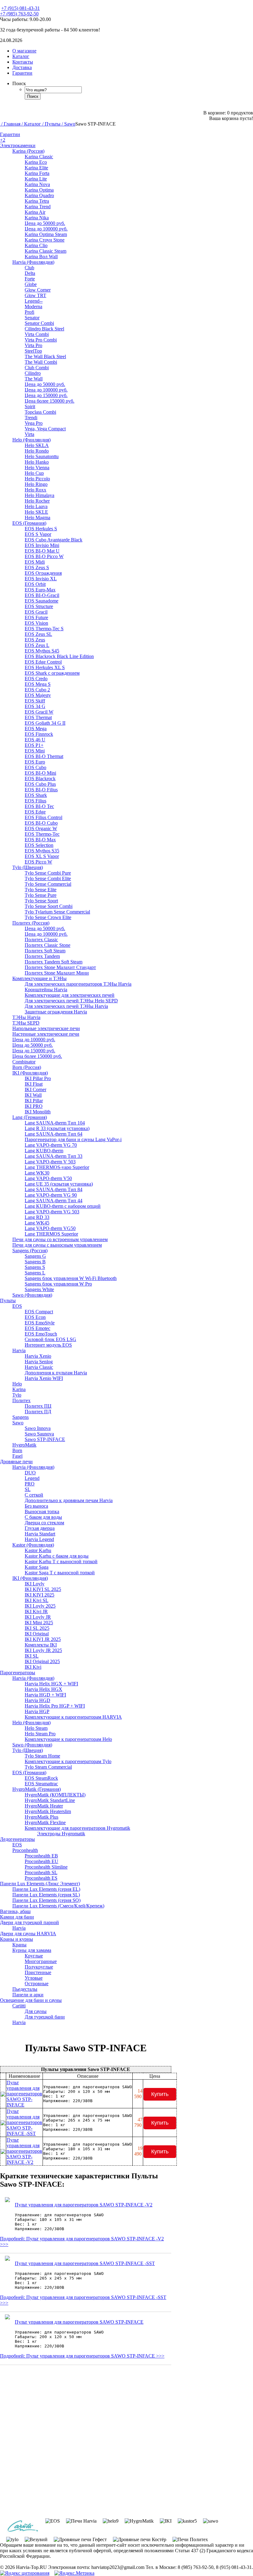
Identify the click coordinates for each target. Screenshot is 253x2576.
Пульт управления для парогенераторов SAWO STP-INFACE (24, 2094)
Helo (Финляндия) (31, 440)
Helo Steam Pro (40, 1734)
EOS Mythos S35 (42, 851)
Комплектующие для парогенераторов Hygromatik (77, 1828)
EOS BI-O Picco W (44, 556)
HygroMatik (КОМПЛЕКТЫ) (55, 1795)
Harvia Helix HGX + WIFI (51, 1684)
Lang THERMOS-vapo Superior (57, 1167)
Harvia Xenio (38, 1356)
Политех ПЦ (38, 1406)
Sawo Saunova (39, 1434)
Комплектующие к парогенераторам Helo (68, 1739)
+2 (3, 140)
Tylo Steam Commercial (48, 1767)
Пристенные (38, 1972)
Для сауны (36, 2011)
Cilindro (33, 373)
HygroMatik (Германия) (37, 1789)
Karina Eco (36, 162)
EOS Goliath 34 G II (45, 723)
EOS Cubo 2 (37, 690)
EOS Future (36, 617)
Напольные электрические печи (46, 1028)
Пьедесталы (25, 1989)
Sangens (21, 1417)
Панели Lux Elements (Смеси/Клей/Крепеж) (58, 1906)
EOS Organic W (41, 828)
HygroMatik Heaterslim (48, 1811)
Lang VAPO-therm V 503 (50, 1162)
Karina (19, 1389)
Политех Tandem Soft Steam (54, 962)
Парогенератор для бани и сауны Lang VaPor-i (73, 1139)
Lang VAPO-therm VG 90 (51, 1195)
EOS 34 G (35, 706)
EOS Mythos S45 (42, 651)
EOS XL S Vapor (42, 856)
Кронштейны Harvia (46, 990)
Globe (31, 284)
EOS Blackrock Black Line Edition (59, 656)
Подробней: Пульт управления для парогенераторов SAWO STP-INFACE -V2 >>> (82, 2241)
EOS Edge (35, 812)
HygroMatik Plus (41, 1817)
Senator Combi (39, 323)
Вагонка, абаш (15, 1911)
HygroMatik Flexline (45, 1822)
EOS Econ (35, 1317)
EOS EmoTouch (41, 1334)
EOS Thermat (38, 717)
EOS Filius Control (44, 817)
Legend (32, 1478)
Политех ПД (38, 1412)
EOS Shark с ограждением (52, 673)
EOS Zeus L (37, 645)
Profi (29, 312)
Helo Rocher (37, 501)
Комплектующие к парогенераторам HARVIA (73, 1717)
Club (29, 268)
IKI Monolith (38, 1112)
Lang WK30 (37, 1173)
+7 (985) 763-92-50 (19, 14)
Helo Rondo (37, 451)
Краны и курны (17, 1939)
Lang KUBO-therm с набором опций (63, 1206)
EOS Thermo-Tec (42, 834)
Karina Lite (36, 179)
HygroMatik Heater (44, 1806)
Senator (32, 318)
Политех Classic (41, 940)
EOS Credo (36, 679)
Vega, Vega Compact (45, 429)
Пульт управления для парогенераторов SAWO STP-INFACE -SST (24, 2122)
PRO (30, 1484)
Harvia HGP (37, 1711)
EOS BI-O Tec (39, 806)
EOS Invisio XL (41, 579)
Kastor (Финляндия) (33, 1545)
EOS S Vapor (38, 534)
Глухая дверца (40, 1528)
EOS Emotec (37, 1328)
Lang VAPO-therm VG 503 (52, 1212)
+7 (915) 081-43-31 (21, 8)
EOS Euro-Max (40, 590)
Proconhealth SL (41, 1872)
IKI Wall (33, 1095)
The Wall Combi (41, 362)
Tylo (17, 1395)
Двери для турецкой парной (29, 1922)
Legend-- (34, 301)
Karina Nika (37, 218)
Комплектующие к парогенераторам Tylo (68, 1761)
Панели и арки (28, 1995)
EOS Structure (39, 606)
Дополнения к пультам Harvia (56, 1373)
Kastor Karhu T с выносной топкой (61, 1561)
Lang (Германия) (30, 1117)
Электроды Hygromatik (61, 1834)
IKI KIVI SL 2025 (43, 1589)
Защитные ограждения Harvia (56, 1012)
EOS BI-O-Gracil (42, 595)
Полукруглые (39, 1967)
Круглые (34, 1956)
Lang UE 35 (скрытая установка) (59, 1184)
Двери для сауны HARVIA (28, 1934)
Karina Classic (39, 157)
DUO (30, 1473)
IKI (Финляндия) (30, 1073)
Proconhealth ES (41, 1878)
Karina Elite (36, 168)
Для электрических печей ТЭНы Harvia (66, 1006)
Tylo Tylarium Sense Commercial (57, 912)
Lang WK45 (37, 1223)
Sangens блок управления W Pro (58, 1284)
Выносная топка (42, 1512)
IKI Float (34, 1084)
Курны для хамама (32, 1950)
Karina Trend (38, 207)
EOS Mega (36, 729)
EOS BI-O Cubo (41, 823)
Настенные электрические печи (46, 1034)
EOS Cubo (35, 767)
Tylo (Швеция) (28, 867)
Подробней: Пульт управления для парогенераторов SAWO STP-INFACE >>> (82, 2356)
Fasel (17, 1456)
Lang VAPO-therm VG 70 (51, 1145)
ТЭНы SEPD (26, 1023)
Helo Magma (37, 518)
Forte (30, 279)
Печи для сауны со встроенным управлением (60, 1239)
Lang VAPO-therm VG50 (50, 1228)
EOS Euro (35, 762)
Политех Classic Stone (48, 945)
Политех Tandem (42, 956)
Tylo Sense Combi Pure (48, 873)
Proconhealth (25, 1850)
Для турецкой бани (45, 2017)
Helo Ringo (36, 484)
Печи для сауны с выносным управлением (57, 1245)
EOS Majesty (38, 695)
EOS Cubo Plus (40, 784)
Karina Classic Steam (46, 251)
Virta (29, 434)
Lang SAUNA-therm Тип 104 (55, 1123)
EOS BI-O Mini (40, 773)
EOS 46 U (35, 740)
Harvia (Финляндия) (33, 262)
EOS (17, 1306)
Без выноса (36, 1506)
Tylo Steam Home (42, 1756)
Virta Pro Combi (41, 340)
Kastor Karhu (38, 1550)
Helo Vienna (37, 468)
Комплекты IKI (41, 1645)
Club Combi (37, 368)
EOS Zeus (35, 640)
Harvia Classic (39, 1367)
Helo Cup (34, 473)
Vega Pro (34, 423)
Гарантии (10, 134)
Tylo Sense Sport (41, 901)
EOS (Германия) (29, 523)
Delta (30, 273)
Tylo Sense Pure (41, 895)
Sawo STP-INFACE (45, 1439)
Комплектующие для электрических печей (70, 995)
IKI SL (32, 1656)
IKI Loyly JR (38, 1617)
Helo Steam (36, 1728)
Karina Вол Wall (41, 257)
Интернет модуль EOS (48, 1345)
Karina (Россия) (28, 151)
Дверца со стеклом (44, 1523)
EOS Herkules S (41, 529)
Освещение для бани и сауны (31, 2000)
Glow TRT (35, 295)
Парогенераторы (18, 1673)
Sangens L (35, 1273)
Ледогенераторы (17, 1839)
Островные (37, 1984)
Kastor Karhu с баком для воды (57, 1556)
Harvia (19, 1350)
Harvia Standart (40, 1534)
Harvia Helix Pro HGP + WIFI (55, 1706)
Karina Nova (37, 184)
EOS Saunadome (41, 601)
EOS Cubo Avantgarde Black (54, 540)
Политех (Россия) (31, 923)
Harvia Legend (39, 1539)
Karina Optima (39, 190)
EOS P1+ (34, 745)
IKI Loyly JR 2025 (43, 1650)
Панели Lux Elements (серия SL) (46, 1895)
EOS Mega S (38, 684)
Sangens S (35, 1267)
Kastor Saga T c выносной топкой (60, 1573)
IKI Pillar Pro (38, 1078)
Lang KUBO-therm (44, 1151)
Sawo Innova (38, 1428)
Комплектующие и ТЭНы (39, 978)
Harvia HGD (37, 1700)
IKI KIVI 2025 (39, 1595)
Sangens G (35, 1256)
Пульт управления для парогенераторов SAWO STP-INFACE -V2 (24, 2151)
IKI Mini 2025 (39, 1623)
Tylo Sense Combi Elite (48, 878)
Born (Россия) (27, 1067)
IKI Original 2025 (42, 1661)
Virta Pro (33, 345)
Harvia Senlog (39, 1362)
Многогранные (41, 1961)
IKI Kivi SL (37, 1600)
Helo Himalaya (39, 495)
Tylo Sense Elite (41, 890)
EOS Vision (36, 623)
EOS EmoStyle (40, 1323)
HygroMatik (24, 1445)
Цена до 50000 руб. (45, 223)
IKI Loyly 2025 (40, 1606)
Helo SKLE (36, 512)
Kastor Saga (37, 1567)
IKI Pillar (34, 1101)
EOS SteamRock (41, 1778)
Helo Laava (36, 506)
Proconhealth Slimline (46, 1867)
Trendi (31, 418)
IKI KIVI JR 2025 (43, 1639)
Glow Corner (38, 290)
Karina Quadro (39, 195)
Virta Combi (37, 334)
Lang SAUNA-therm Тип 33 (54, 1156)
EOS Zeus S (37, 567)
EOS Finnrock (39, 734)
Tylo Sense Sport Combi (49, 906)
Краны (19, 1945)
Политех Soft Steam (45, 951)
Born (17, 1450)
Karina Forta (37, 173)
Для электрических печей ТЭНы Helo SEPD (71, 1001)
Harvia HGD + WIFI (45, 1695)
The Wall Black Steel (45, 356)
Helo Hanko (37, 462)
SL (28, 1489)
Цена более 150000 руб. (50, 401)
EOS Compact (39, 1312)
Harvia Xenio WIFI (44, 1378)
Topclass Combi (40, 412)
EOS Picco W (38, 862)
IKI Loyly (35, 1584)
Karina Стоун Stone (45, 240)
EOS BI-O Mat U (42, 551)
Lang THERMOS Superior (51, 1234)
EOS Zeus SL (38, 634)
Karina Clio (36, 245)
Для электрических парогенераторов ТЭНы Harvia (78, 984)
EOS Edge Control (43, 662)
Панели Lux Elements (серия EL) (46, 1889)
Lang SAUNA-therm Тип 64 (54, 1134)
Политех (21, 1400)
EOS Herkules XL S (45, 667)
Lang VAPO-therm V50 (48, 1178)
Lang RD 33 (37, 1217)
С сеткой (34, 1495)
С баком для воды (43, 1517)
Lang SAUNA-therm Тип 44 (54, 1201)
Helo (17, 1384)
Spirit (30, 406)
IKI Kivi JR (36, 1611)
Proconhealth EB (41, 1856)
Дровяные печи (16, 1462)
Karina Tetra (37, 201)
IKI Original (37, 1634)
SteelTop (33, 351)
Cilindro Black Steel (44, 329)
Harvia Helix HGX (44, 1689)
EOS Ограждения (43, 573)
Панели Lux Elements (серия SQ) (46, 1900)
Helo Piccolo (37, 479)
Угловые (34, 1978)
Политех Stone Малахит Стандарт (60, 967)
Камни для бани (17, 1917)
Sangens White (39, 1289)
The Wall (34, 379)
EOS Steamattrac (41, 1784)
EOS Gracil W (39, 712)
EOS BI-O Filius (41, 790)
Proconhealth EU (41, 1861)
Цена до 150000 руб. (46, 395)
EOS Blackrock (40, 779)
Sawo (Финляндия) (32, 1295)
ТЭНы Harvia (26, 1017)
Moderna (33, 306)
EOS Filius (35, 801)
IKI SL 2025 (37, 1628)
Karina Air (35, 212)
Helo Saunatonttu (42, 456)
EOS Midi (35, 562)
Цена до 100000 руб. (46, 229)
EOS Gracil (36, 612)
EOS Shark (36, 795)
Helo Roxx (35, 490)
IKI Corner (35, 1089)
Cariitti (19, 2006)
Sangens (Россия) (30, 1251)
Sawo (18, 1423)
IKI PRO (34, 1106)
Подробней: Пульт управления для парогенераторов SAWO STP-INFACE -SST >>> (83, 2300)
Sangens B (35, 1262)
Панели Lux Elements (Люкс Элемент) (40, 1884)
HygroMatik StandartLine (50, 1800)
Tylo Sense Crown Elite (48, 917)
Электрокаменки (18, 145)
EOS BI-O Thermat (44, 756)
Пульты (8, 1300)
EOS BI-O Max (40, 840)
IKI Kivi (33, 1667)
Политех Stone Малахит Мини (57, 973)
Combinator (24, 1062)
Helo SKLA (37, 445)
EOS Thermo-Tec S (44, 629)
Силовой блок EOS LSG (50, 1339)
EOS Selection (39, 845)
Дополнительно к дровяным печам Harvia (69, 1500)
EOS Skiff (35, 701)
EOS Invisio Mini (42, 545)
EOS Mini (35, 751)
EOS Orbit (35, 584)
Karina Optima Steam (46, 234)
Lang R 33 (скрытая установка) (57, 1128)
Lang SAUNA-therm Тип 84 (54, 1189)
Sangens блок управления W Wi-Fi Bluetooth (71, 1278)
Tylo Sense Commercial (48, 884)
